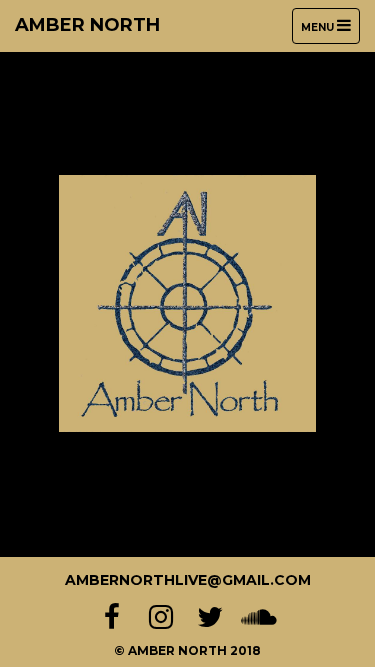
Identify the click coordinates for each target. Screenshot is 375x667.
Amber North (87, 25)
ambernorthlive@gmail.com (188, 580)
